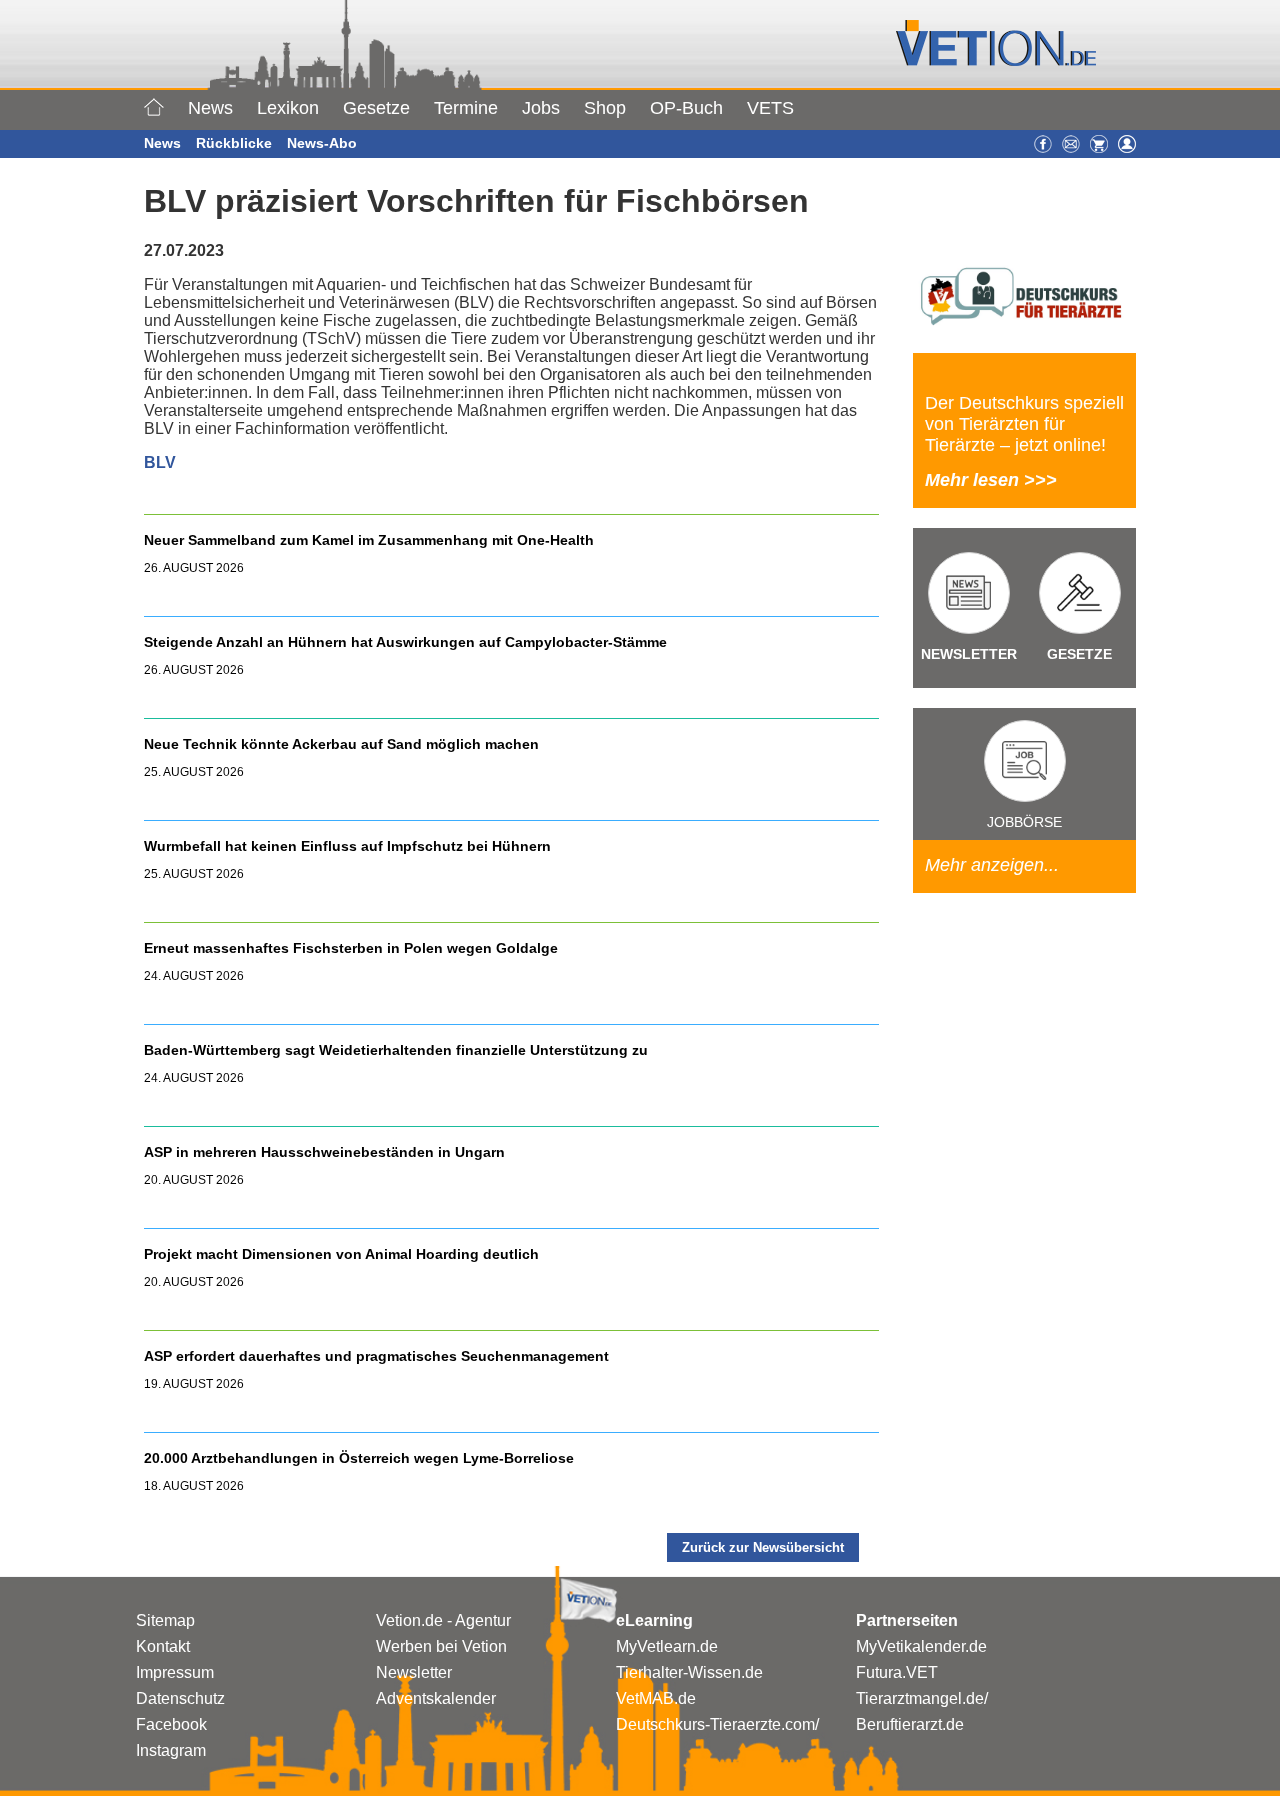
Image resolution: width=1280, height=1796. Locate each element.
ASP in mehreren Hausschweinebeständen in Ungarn (324, 1152)
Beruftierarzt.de (910, 1724)
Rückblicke (234, 143)
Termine (466, 108)
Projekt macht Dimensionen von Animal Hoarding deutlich (341, 1254)
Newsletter (414, 1672)
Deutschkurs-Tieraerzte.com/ (717, 1724)
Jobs (541, 108)
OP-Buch (686, 108)
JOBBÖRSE (1024, 822)
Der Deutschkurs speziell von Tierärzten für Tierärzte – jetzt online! (1024, 424)
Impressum (175, 1672)
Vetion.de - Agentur (443, 1620)
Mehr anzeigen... (992, 865)
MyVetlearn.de (667, 1646)
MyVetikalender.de (921, 1646)
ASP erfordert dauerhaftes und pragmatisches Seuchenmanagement (378, 1356)
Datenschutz (180, 1698)
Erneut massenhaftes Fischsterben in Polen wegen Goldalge (351, 948)
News (210, 108)
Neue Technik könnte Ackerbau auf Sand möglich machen (341, 744)
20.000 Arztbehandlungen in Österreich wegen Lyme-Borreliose (361, 1458)
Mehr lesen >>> (991, 480)
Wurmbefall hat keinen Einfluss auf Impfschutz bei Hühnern (347, 846)
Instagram (171, 1750)
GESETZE (1079, 654)
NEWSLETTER (969, 654)
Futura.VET (897, 1672)
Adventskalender (436, 1698)
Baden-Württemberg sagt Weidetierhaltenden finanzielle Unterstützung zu (396, 1050)
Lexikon (288, 108)
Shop (605, 108)
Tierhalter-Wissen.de (689, 1672)
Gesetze (376, 108)
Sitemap (165, 1620)
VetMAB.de (656, 1698)
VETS (770, 108)
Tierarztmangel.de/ (922, 1698)
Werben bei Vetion (441, 1646)
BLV (160, 462)
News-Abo (322, 143)
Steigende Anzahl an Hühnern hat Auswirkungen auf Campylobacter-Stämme (405, 642)
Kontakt (163, 1646)
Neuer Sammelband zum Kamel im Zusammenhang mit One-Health (369, 540)
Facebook (171, 1724)
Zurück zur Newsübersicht (763, 1547)
